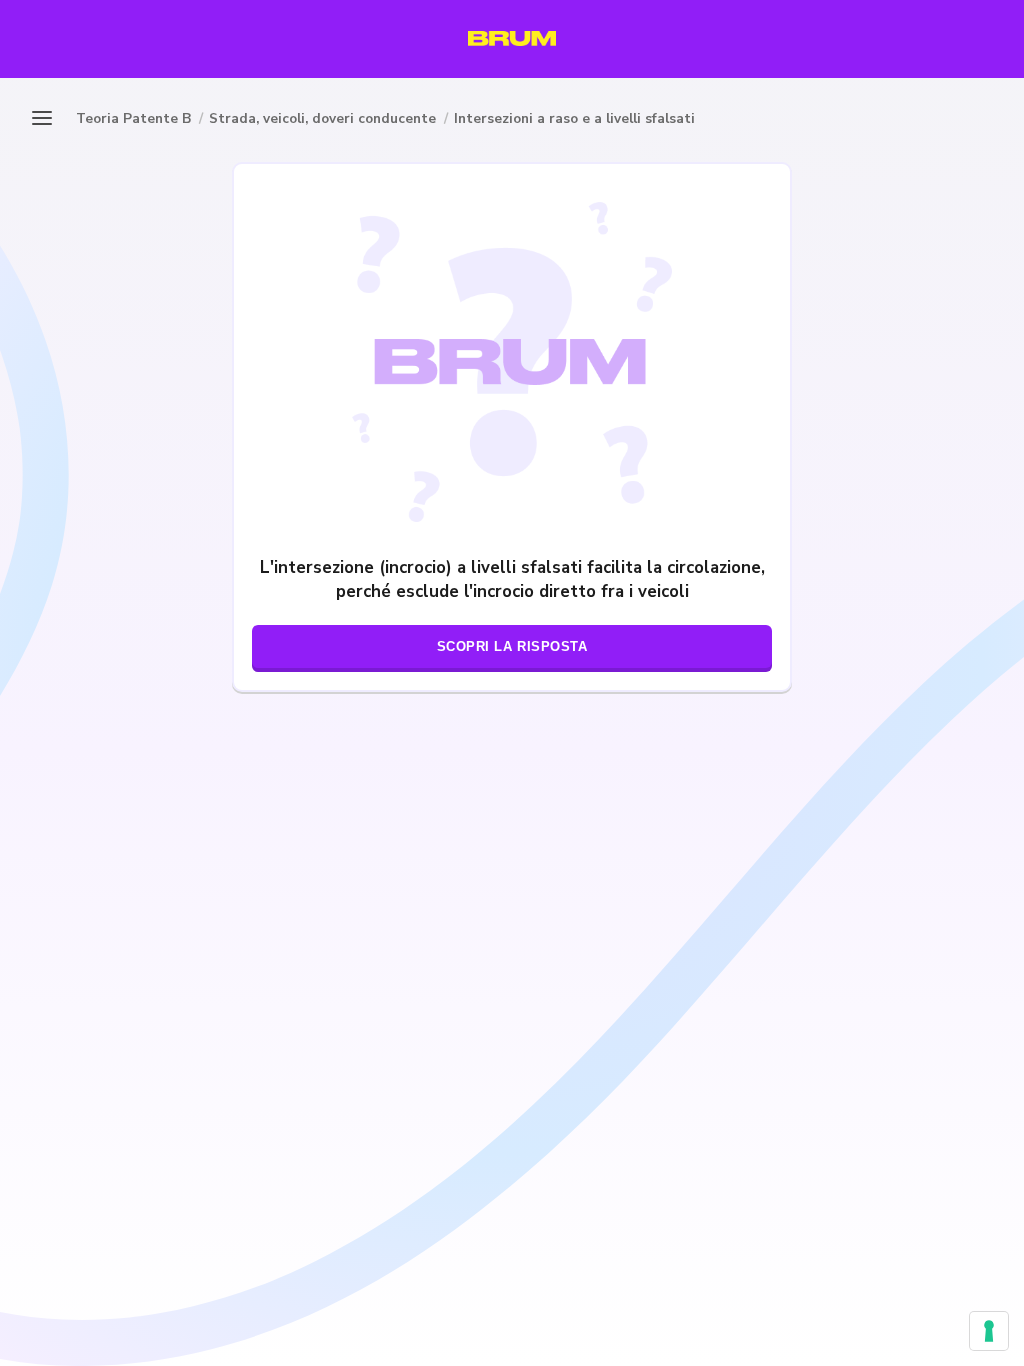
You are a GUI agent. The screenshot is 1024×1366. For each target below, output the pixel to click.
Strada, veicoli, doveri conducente (322, 118)
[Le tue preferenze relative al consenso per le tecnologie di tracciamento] (989, 1331)
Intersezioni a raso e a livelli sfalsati (574, 118)
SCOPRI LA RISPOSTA (512, 646)
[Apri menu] (48, 118)
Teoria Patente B (133, 118)
